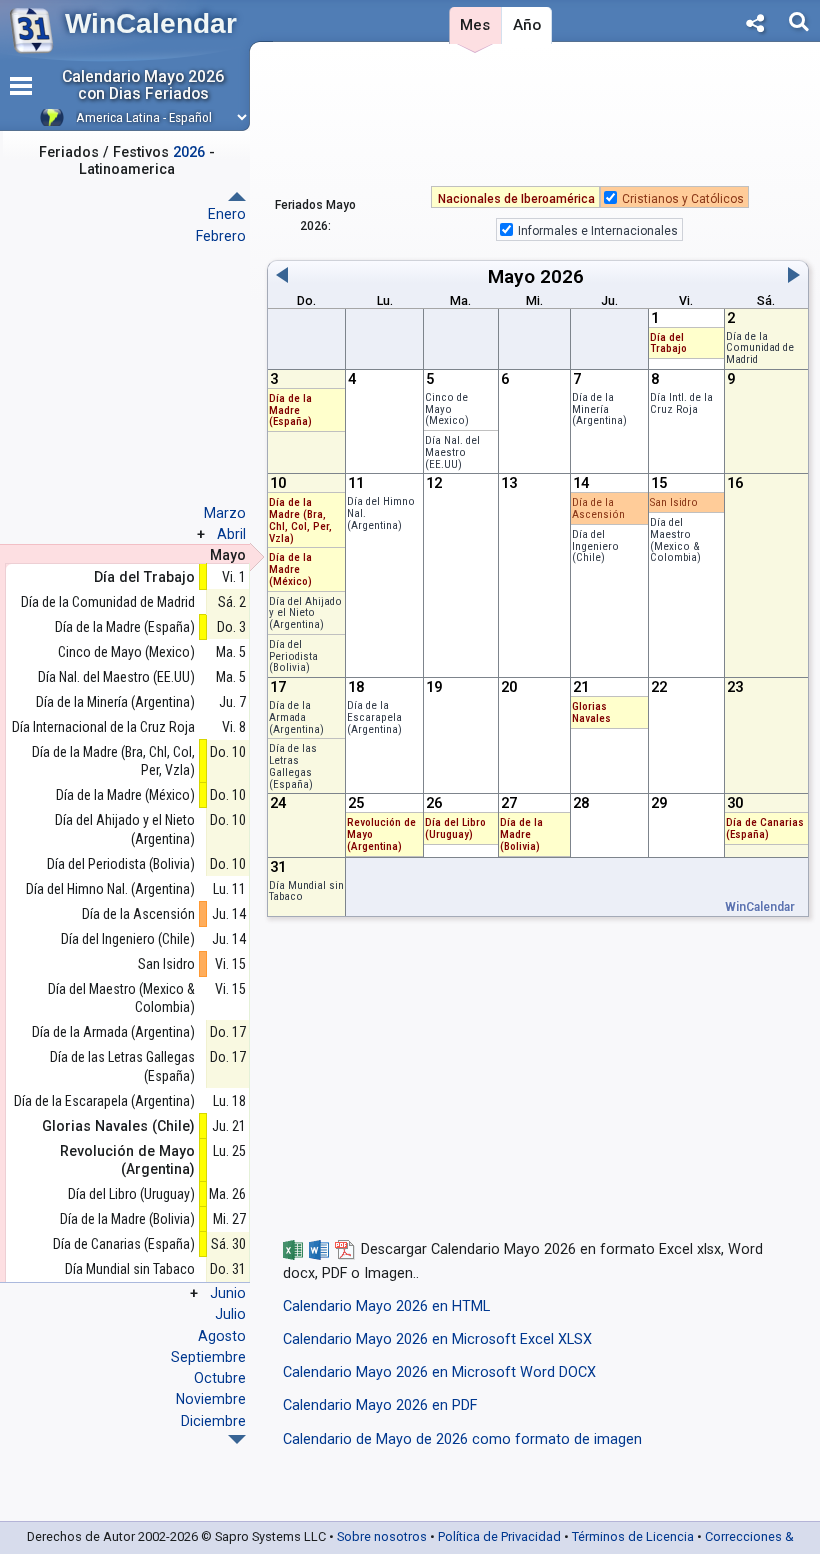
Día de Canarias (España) (765, 828)
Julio (230, 1314)
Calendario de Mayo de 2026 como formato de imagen (462, 1439)
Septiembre (208, 1357)
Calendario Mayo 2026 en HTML (386, 1306)
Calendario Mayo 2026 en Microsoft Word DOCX (439, 1372)
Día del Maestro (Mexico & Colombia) (675, 540)
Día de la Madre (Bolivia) (521, 834)
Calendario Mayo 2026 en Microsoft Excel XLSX (437, 1339)
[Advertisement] (538, 119)
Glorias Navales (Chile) (118, 1126)
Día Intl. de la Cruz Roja (681, 403)
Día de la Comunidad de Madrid (760, 348)
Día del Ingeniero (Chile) (595, 546)
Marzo (225, 513)
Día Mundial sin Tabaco (306, 891)
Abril (231, 534)
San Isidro (674, 502)
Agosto (222, 1336)
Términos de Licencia (633, 1536)
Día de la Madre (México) (290, 569)
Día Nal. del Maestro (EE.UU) (452, 452)
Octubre (220, 1378)
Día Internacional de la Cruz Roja (103, 727)
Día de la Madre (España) (290, 410)
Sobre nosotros (382, 1536)
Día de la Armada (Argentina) (296, 717)
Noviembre (211, 1399)
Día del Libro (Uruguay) (455, 828)
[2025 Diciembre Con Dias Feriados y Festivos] (237, 196)
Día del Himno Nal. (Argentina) (110, 889)
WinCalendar (151, 23)
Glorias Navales (591, 712)
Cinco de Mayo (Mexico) (447, 409)
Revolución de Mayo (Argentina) (127, 1160)
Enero (227, 214)
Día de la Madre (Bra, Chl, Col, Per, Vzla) (300, 520)
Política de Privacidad (499, 1536)
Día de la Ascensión (598, 508)
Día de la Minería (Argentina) (599, 409)
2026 (562, 276)
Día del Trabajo (668, 343)
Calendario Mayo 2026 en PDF (380, 1405)
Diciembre (213, 1421)
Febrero (221, 236)
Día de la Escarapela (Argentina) (374, 717)
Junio (228, 1293)
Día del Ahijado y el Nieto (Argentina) (305, 613)
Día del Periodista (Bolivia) (293, 656)
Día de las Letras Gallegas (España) (293, 766)
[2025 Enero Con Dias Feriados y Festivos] (237, 1439)
